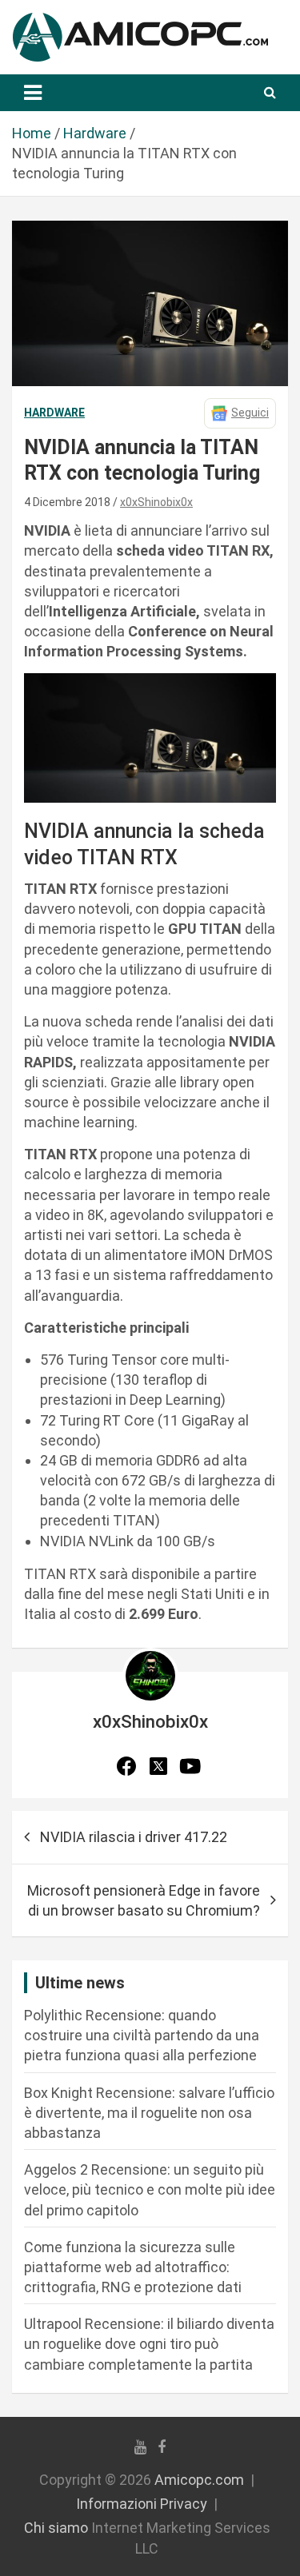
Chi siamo (56, 2528)
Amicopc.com (199, 2480)
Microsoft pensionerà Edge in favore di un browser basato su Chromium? (144, 1900)
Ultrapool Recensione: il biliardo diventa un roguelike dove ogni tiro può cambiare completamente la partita (149, 2344)
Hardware (54, 413)
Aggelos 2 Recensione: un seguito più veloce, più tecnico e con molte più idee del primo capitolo (150, 2189)
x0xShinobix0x (156, 502)
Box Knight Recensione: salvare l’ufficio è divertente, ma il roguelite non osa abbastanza (149, 2113)
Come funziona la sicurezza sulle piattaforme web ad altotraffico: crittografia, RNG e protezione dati (133, 2267)
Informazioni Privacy (142, 2504)
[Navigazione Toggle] (33, 93)
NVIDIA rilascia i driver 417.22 (134, 1837)
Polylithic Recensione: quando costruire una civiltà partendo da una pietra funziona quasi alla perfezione (142, 2035)
